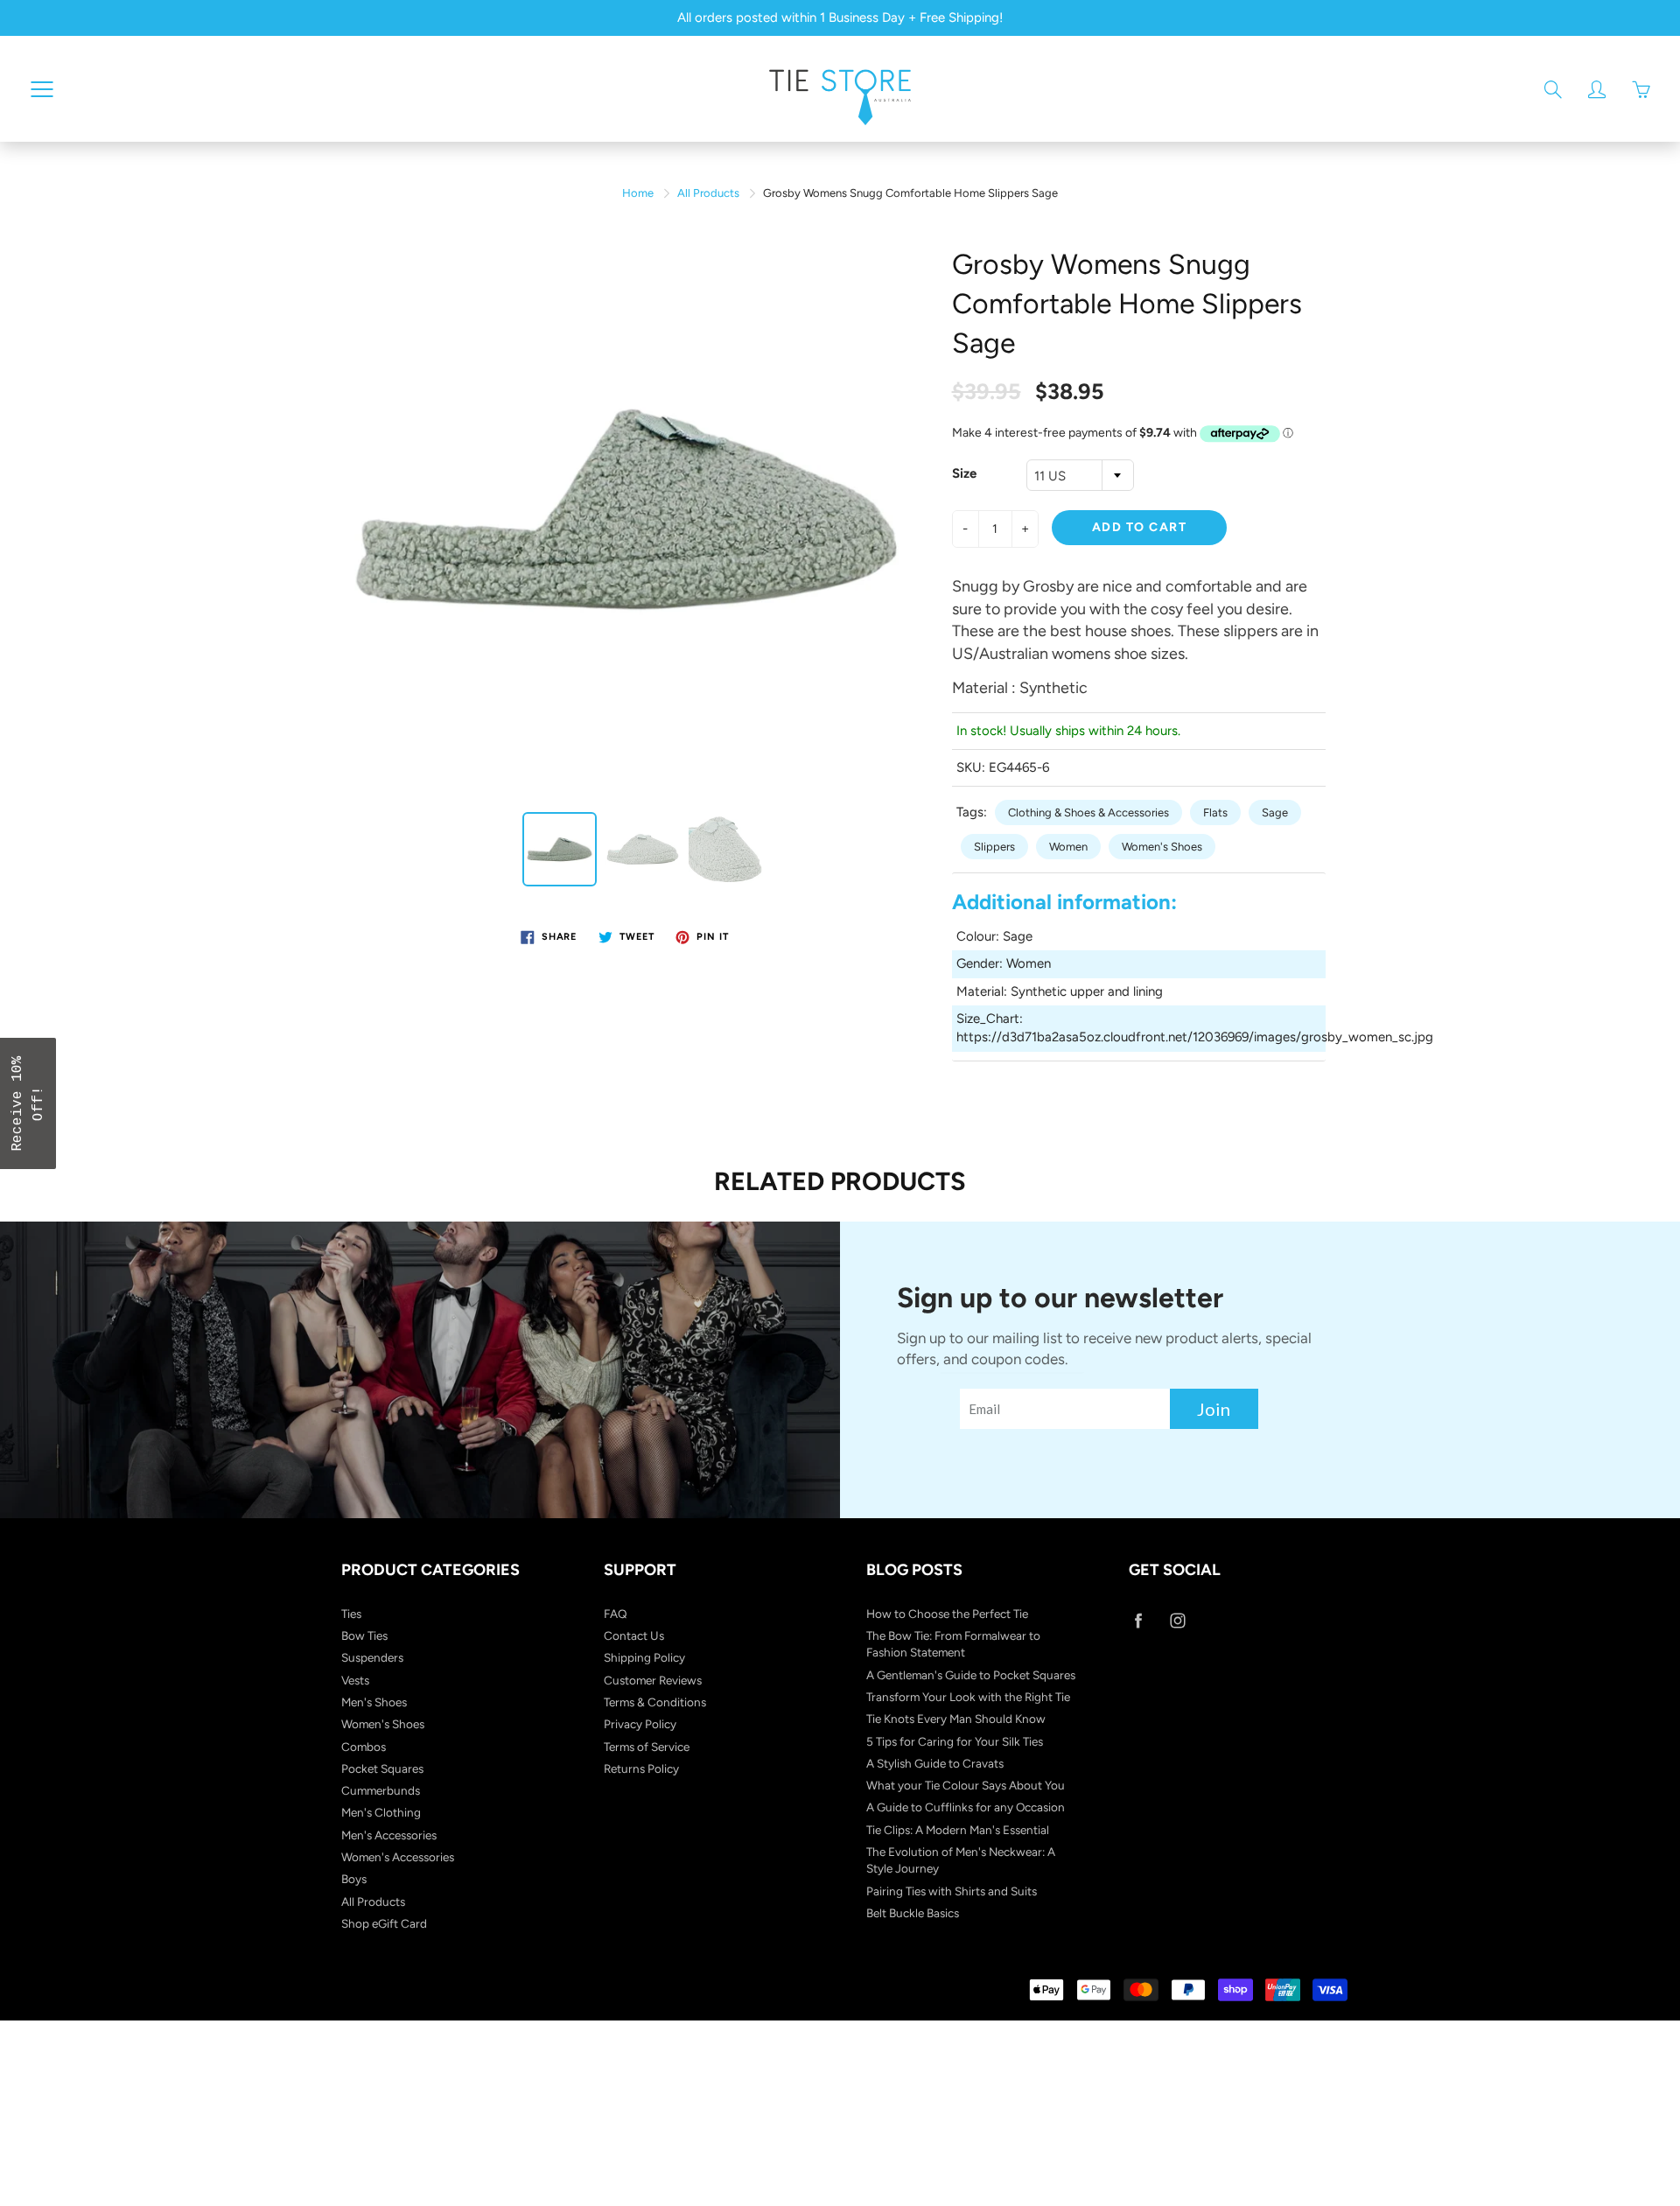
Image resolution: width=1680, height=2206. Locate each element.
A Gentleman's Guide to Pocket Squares (971, 1675)
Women (1068, 847)
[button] (28, 1103)
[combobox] (1080, 475)
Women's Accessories (398, 1857)
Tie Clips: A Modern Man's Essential (958, 1830)
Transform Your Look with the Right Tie (968, 1697)
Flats (1215, 812)
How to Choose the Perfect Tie (947, 1614)
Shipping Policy (644, 1657)
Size (964, 473)
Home (638, 193)
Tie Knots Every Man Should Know (956, 1719)
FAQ (616, 1614)
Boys (354, 1879)
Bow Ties (364, 1635)
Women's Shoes (1162, 847)
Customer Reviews (653, 1680)
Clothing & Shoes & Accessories (1088, 812)
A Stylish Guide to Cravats (935, 1763)
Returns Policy (641, 1768)
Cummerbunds (381, 1790)
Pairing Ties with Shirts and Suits (952, 1891)
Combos (364, 1747)
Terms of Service (647, 1747)
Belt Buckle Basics (913, 1913)
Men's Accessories (389, 1835)
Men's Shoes (374, 1702)
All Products (708, 193)
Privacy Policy (640, 1724)
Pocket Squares (382, 1768)
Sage (1275, 812)
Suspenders (372, 1657)
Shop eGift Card (384, 1923)
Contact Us (634, 1635)
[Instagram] (1177, 1621)
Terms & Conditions (655, 1702)
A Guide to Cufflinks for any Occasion (966, 1807)
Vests (355, 1680)
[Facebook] (1138, 1621)
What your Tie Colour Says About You (966, 1785)
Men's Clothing (381, 1812)
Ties (351, 1614)
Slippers (994, 847)
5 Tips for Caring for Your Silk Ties (955, 1741)
